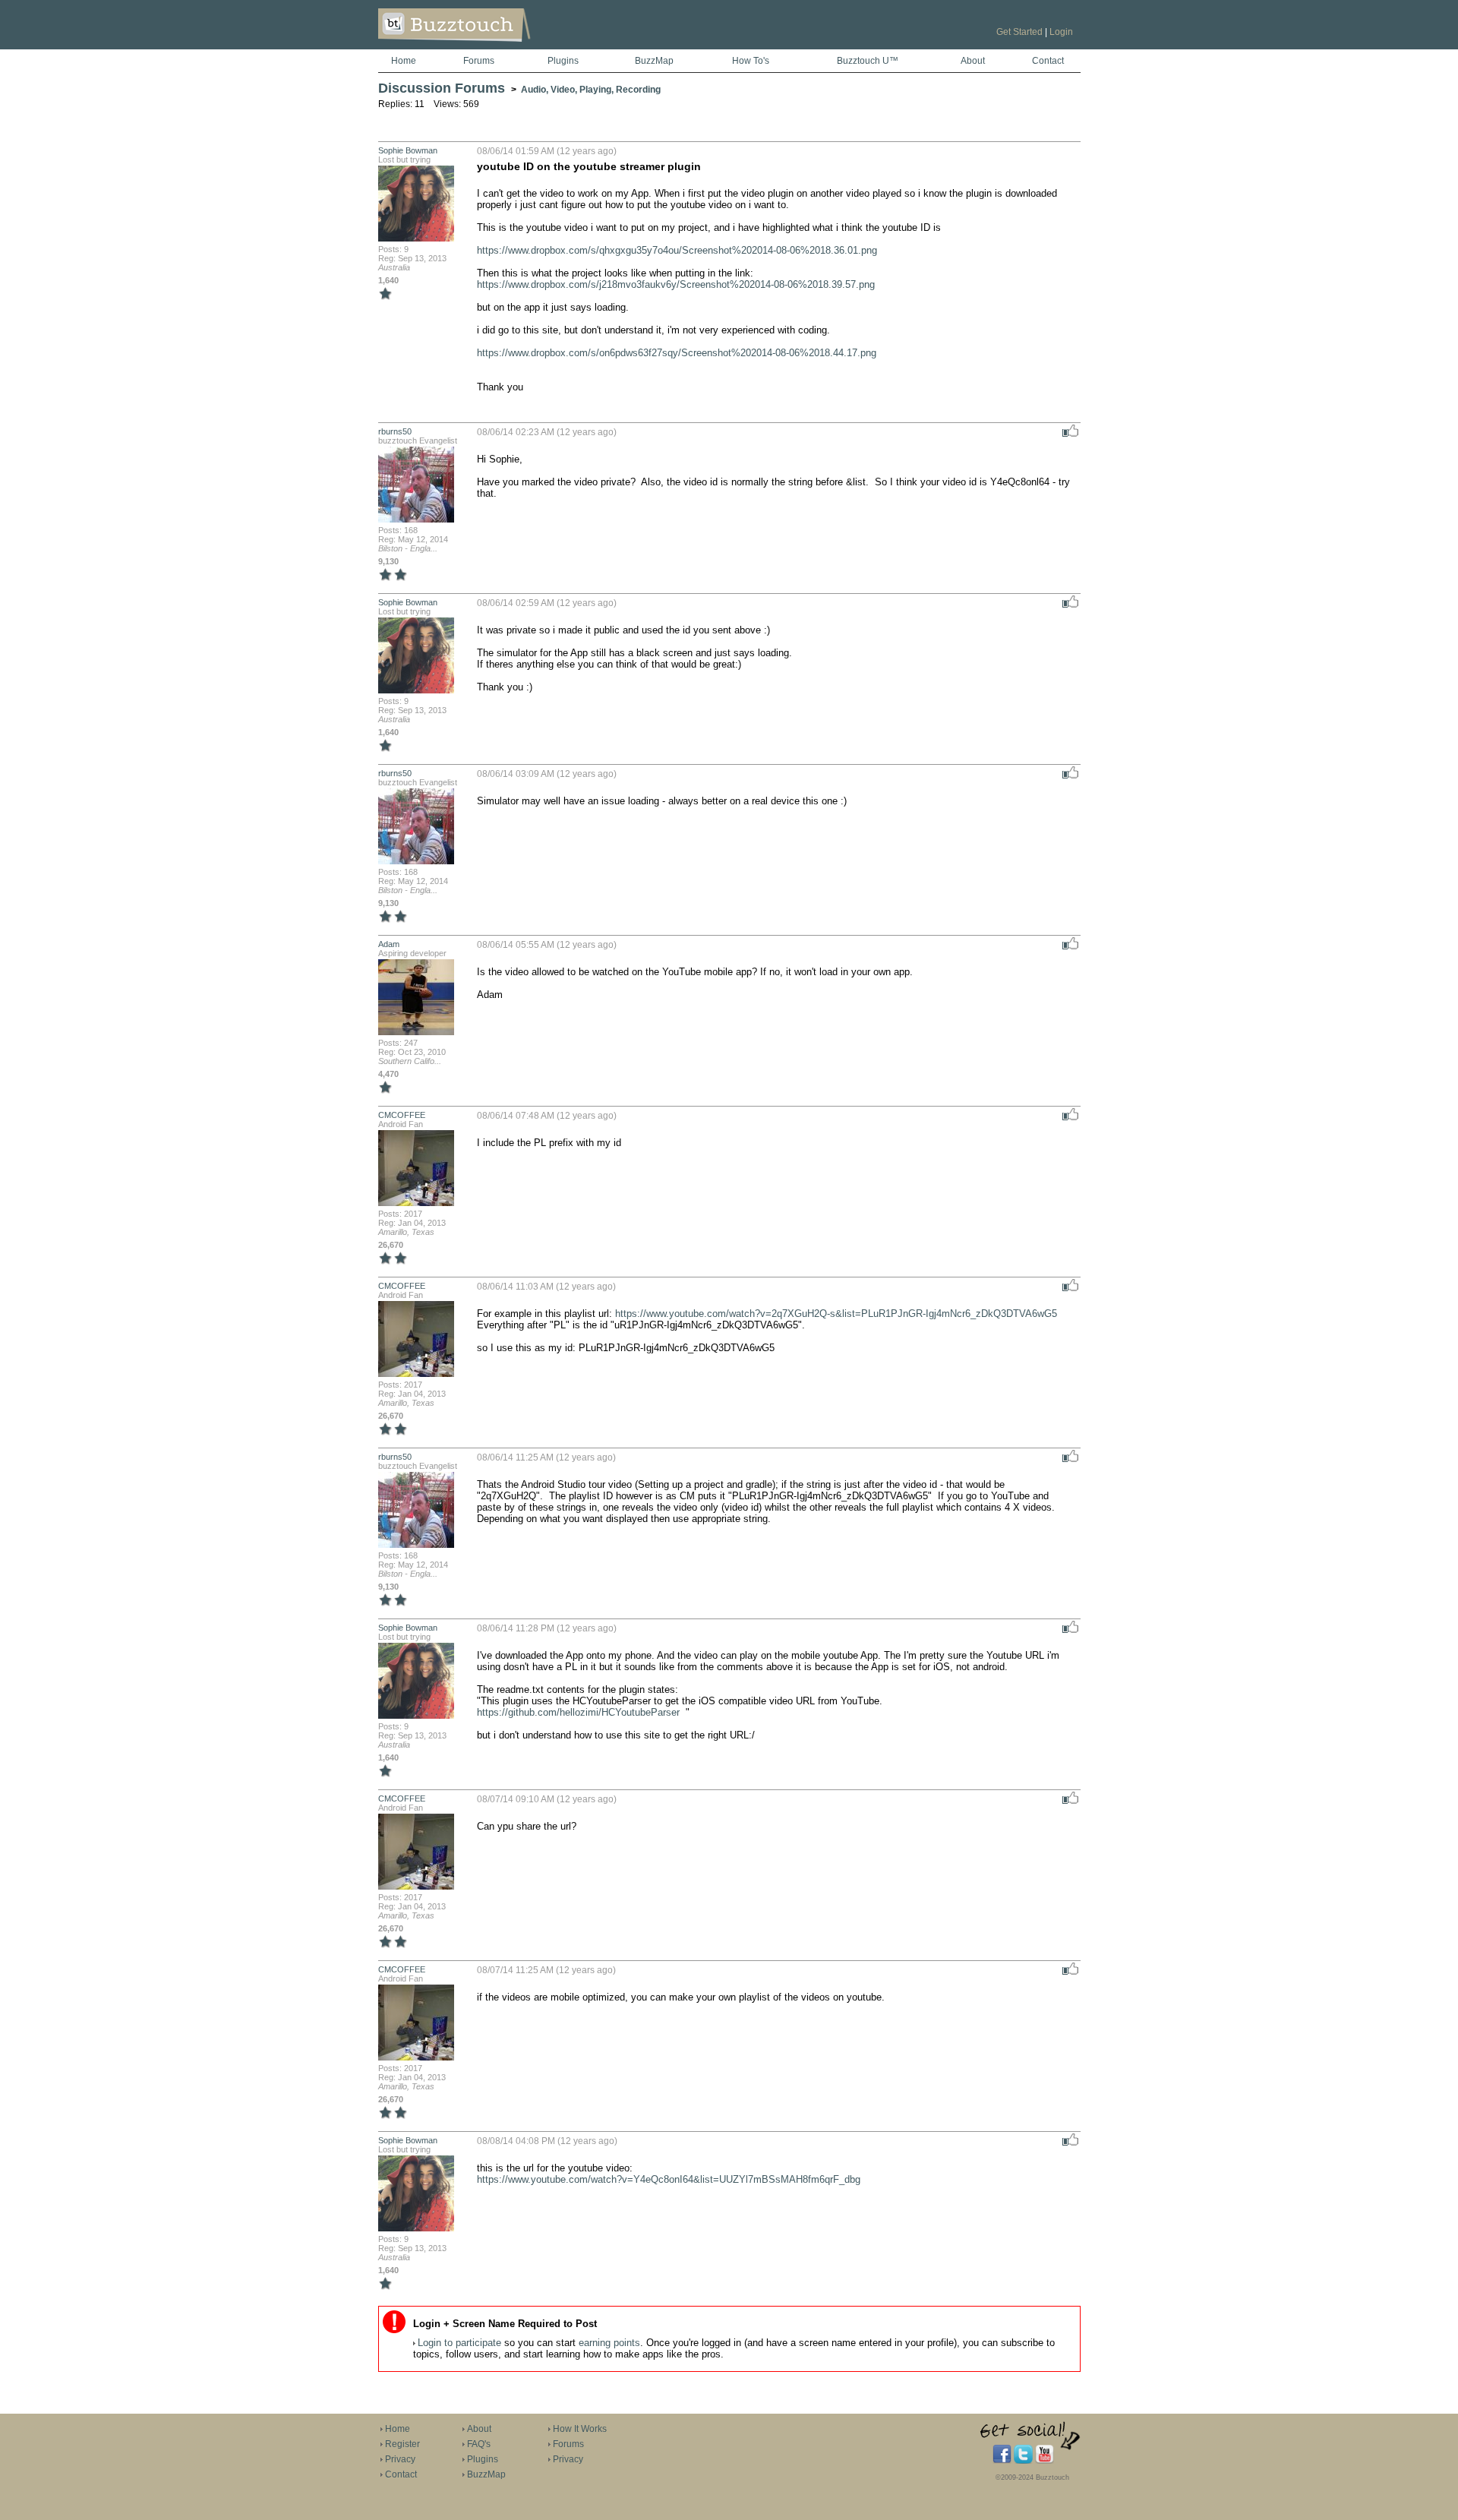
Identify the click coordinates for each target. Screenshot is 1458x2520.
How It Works (580, 2429)
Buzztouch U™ (868, 61)
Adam (389, 944)
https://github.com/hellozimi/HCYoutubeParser (578, 1712)
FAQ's (479, 2444)
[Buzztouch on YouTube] (1045, 2461)
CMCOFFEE (402, 1115)
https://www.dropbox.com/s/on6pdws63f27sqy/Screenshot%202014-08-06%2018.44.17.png (677, 353)
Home (404, 61)
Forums (479, 61)
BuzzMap (654, 61)
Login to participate (459, 2343)
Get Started (1019, 32)
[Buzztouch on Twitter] (1023, 2461)
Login (1061, 32)
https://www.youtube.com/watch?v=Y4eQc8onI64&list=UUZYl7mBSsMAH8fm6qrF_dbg (669, 2179)
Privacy (400, 2459)
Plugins (563, 61)
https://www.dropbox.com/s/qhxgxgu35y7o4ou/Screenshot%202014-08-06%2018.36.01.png (677, 250)
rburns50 (395, 431)
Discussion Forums (442, 88)
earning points (609, 2343)
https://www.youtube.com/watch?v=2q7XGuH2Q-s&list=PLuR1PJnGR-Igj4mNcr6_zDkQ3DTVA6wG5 (836, 1314)
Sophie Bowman (408, 150)
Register (402, 2444)
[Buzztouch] (492, 46)
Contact (1048, 61)
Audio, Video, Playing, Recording (591, 90)
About (973, 61)
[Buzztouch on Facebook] (1002, 2461)
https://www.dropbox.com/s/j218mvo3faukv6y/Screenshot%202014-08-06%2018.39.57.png (676, 284)
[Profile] (416, 240)
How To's (751, 61)
